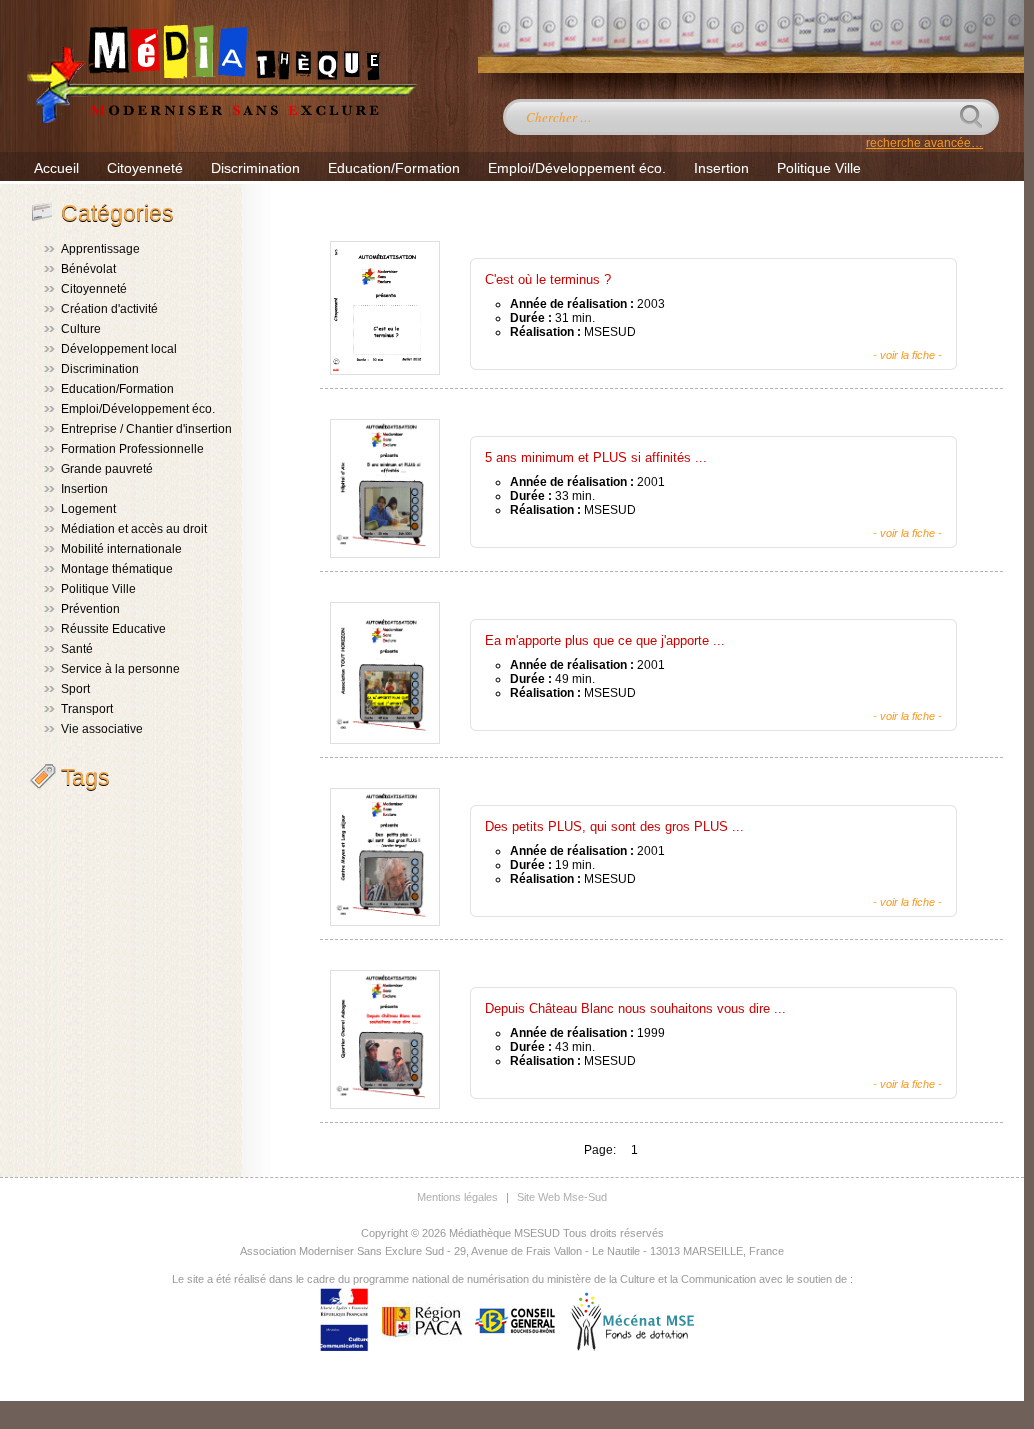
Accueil (56, 168)
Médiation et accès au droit (134, 529)
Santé (77, 649)
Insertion (721, 168)
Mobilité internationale (121, 549)
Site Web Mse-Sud (562, 1197)
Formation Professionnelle (132, 449)
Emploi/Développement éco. (577, 168)
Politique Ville (819, 168)
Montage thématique (117, 569)
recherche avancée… (924, 143)
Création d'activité (109, 309)
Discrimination (255, 168)
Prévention (90, 609)
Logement (88, 509)
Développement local (119, 349)
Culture (81, 329)
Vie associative (102, 729)
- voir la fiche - (907, 355)
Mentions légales (457, 1197)
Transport (87, 709)
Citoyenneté (145, 168)
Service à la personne (120, 669)
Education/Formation (394, 168)
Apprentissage (100, 249)
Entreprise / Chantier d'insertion (146, 429)
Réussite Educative (113, 629)
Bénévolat (88, 269)
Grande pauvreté (107, 469)
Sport (75, 689)
